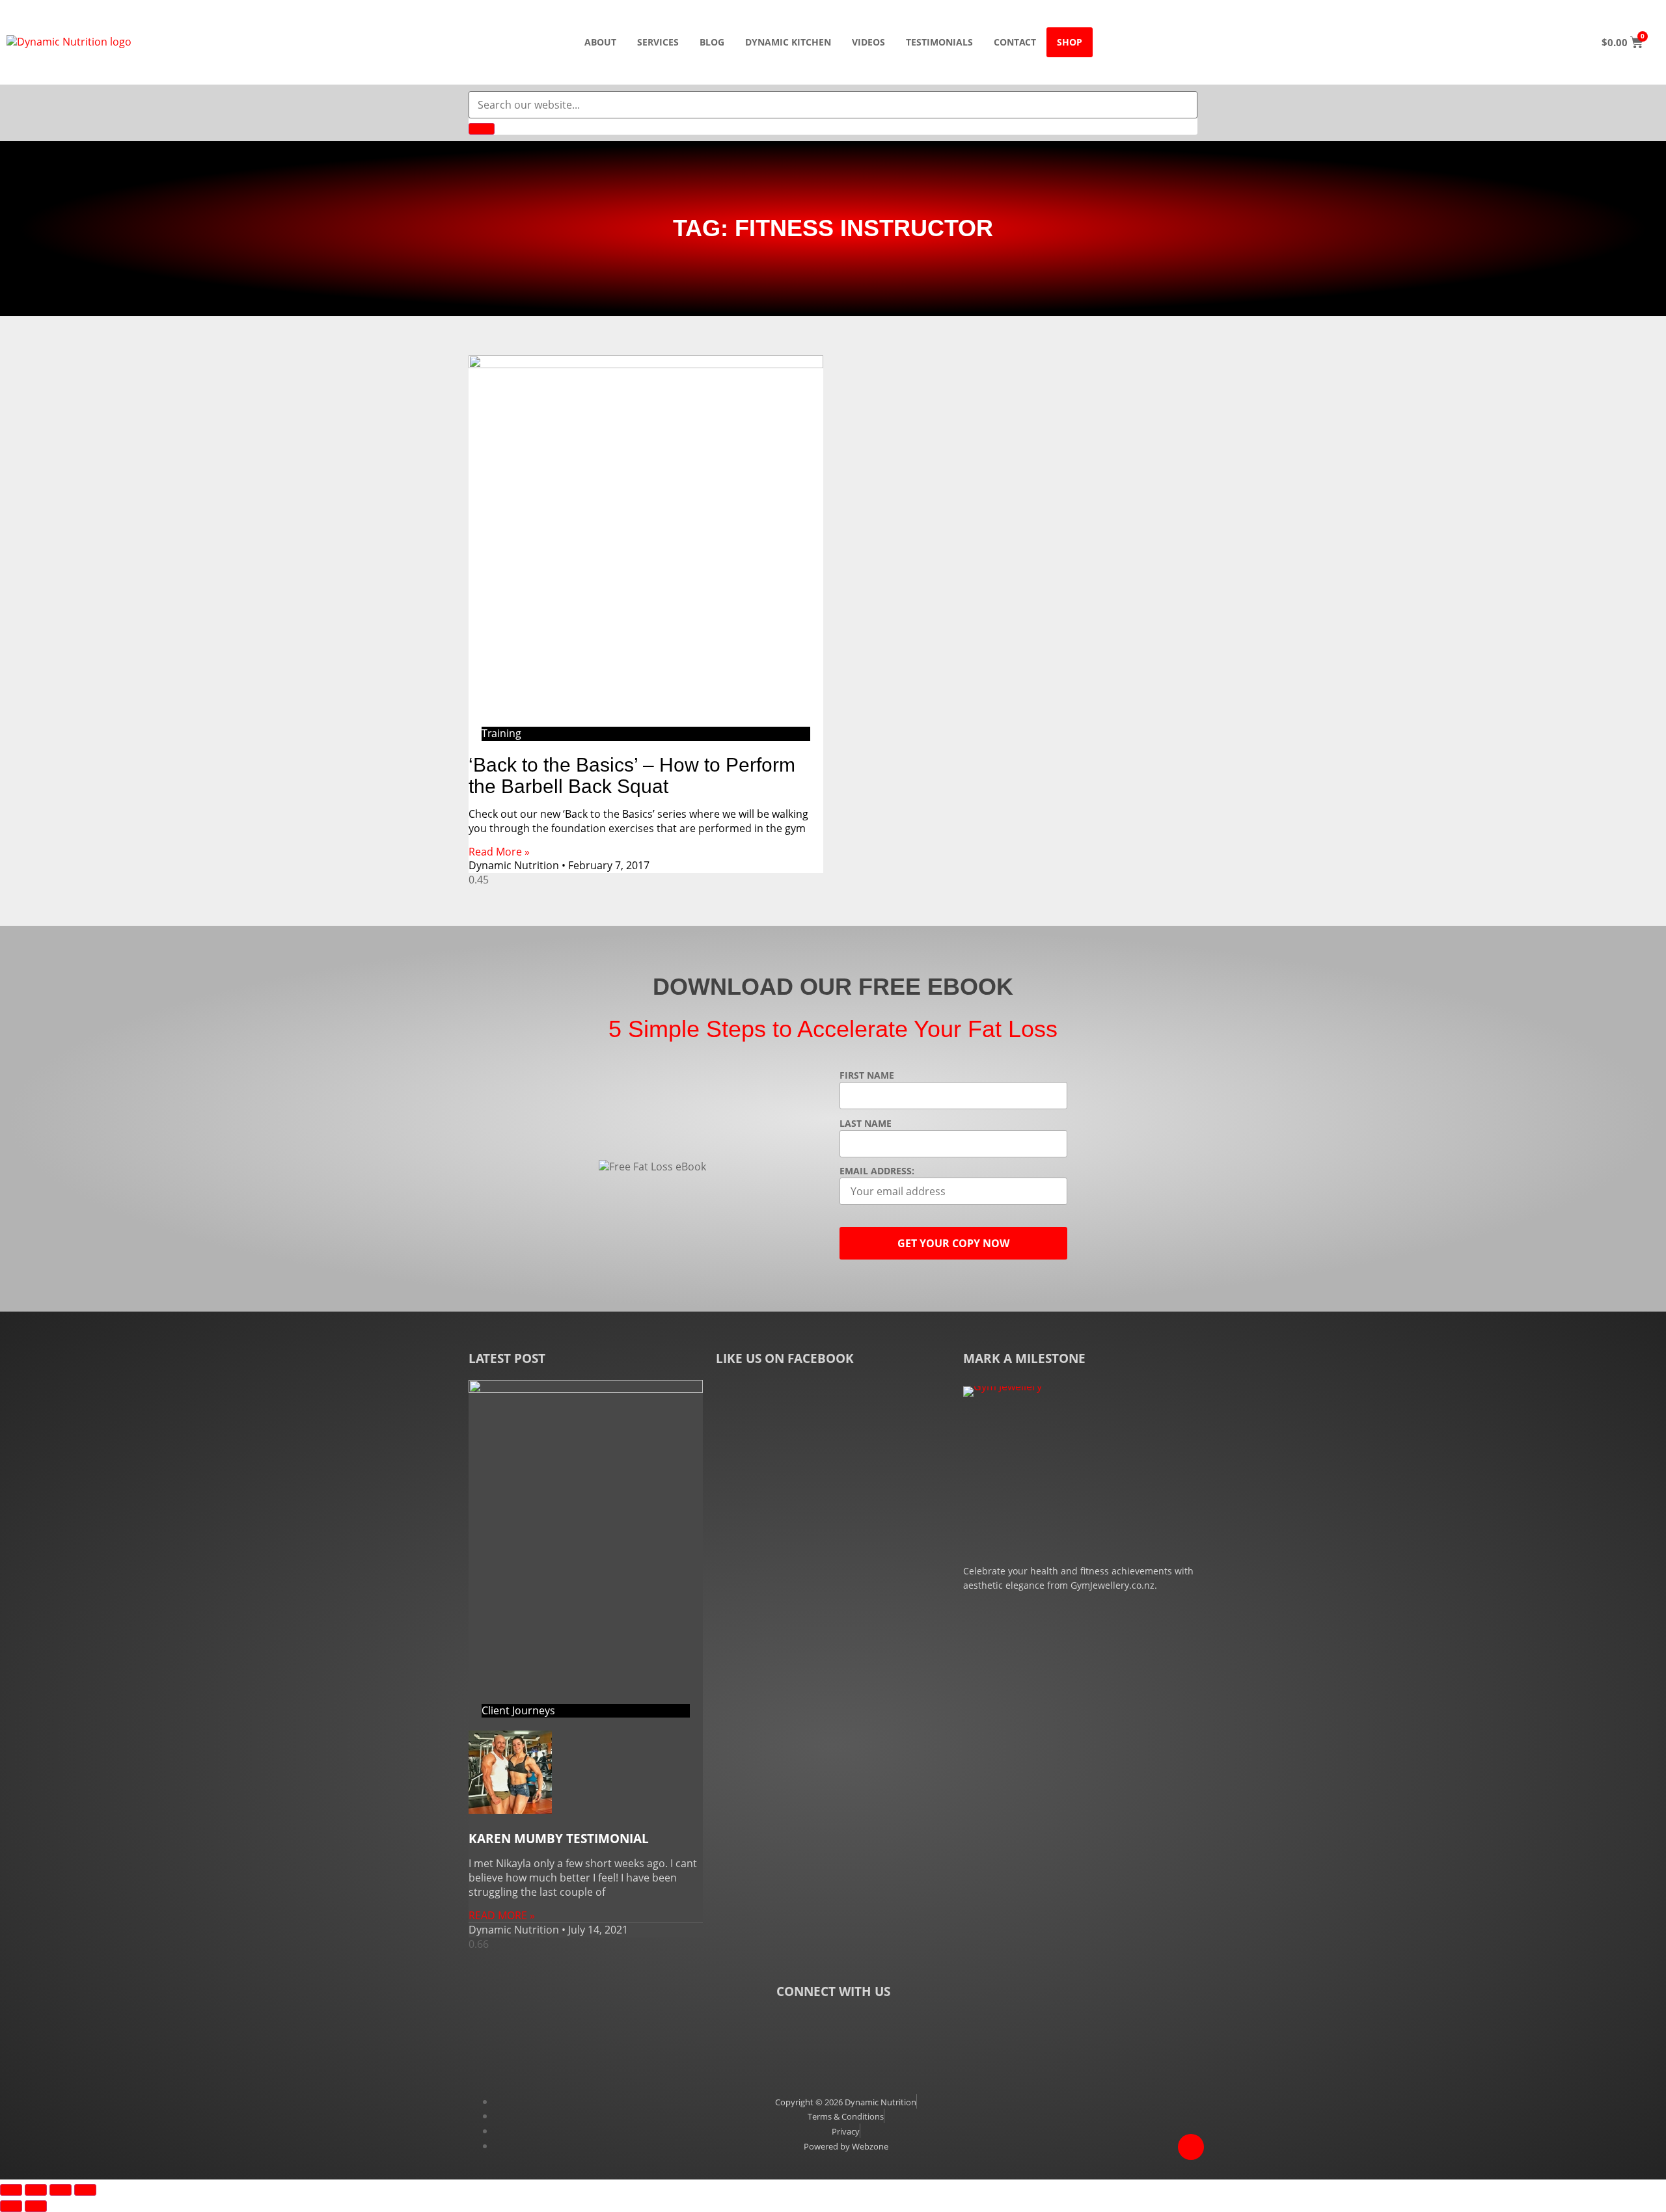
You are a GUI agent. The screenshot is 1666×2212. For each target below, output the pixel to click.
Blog (712, 42)
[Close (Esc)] (85, 2190)
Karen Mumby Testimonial (559, 1839)
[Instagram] (894, 2029)
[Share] (61, 2190)
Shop (1070, 42)
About (600, 42)
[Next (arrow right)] (36, 2206)
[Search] (482, 129)
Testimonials (939, 42)
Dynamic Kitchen (788, 42)
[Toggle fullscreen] (36, 2190)
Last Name (866, 1124)
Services (658, 42)
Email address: (877, 1171)
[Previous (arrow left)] (11, 2206)
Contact (1015, 42)
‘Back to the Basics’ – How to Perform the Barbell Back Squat (632, 776)
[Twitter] (833, 2029)
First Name (867, 1075)
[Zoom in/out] (11, 2190)
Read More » (499, 852)
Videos (868, 42)
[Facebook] (772, 2029)
